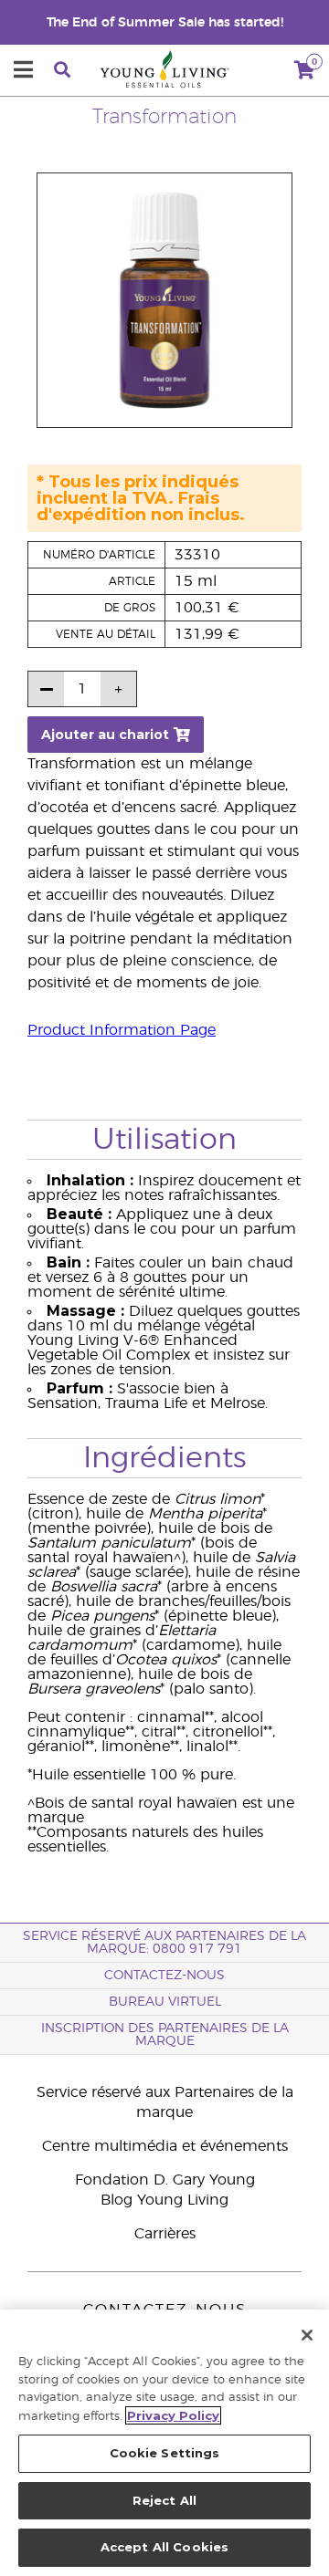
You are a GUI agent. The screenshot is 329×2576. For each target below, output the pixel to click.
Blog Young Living (164, 2200)
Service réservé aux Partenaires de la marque (165, 2102)
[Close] (307, 2335)
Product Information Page (122, 1030)
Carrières (165, 2234)
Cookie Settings (165, 2453)
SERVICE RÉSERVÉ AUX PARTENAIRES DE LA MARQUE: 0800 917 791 (164, 1943)
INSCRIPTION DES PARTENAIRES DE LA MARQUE (165, 2035)
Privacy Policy (173, 2415)
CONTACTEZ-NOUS (164, 1976)
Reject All (164, 2500)
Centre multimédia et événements (165, 2146)
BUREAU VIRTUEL (165, 2002)
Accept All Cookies (164, 2547)
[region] (164, 2443)
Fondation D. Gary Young (165, 2180)
